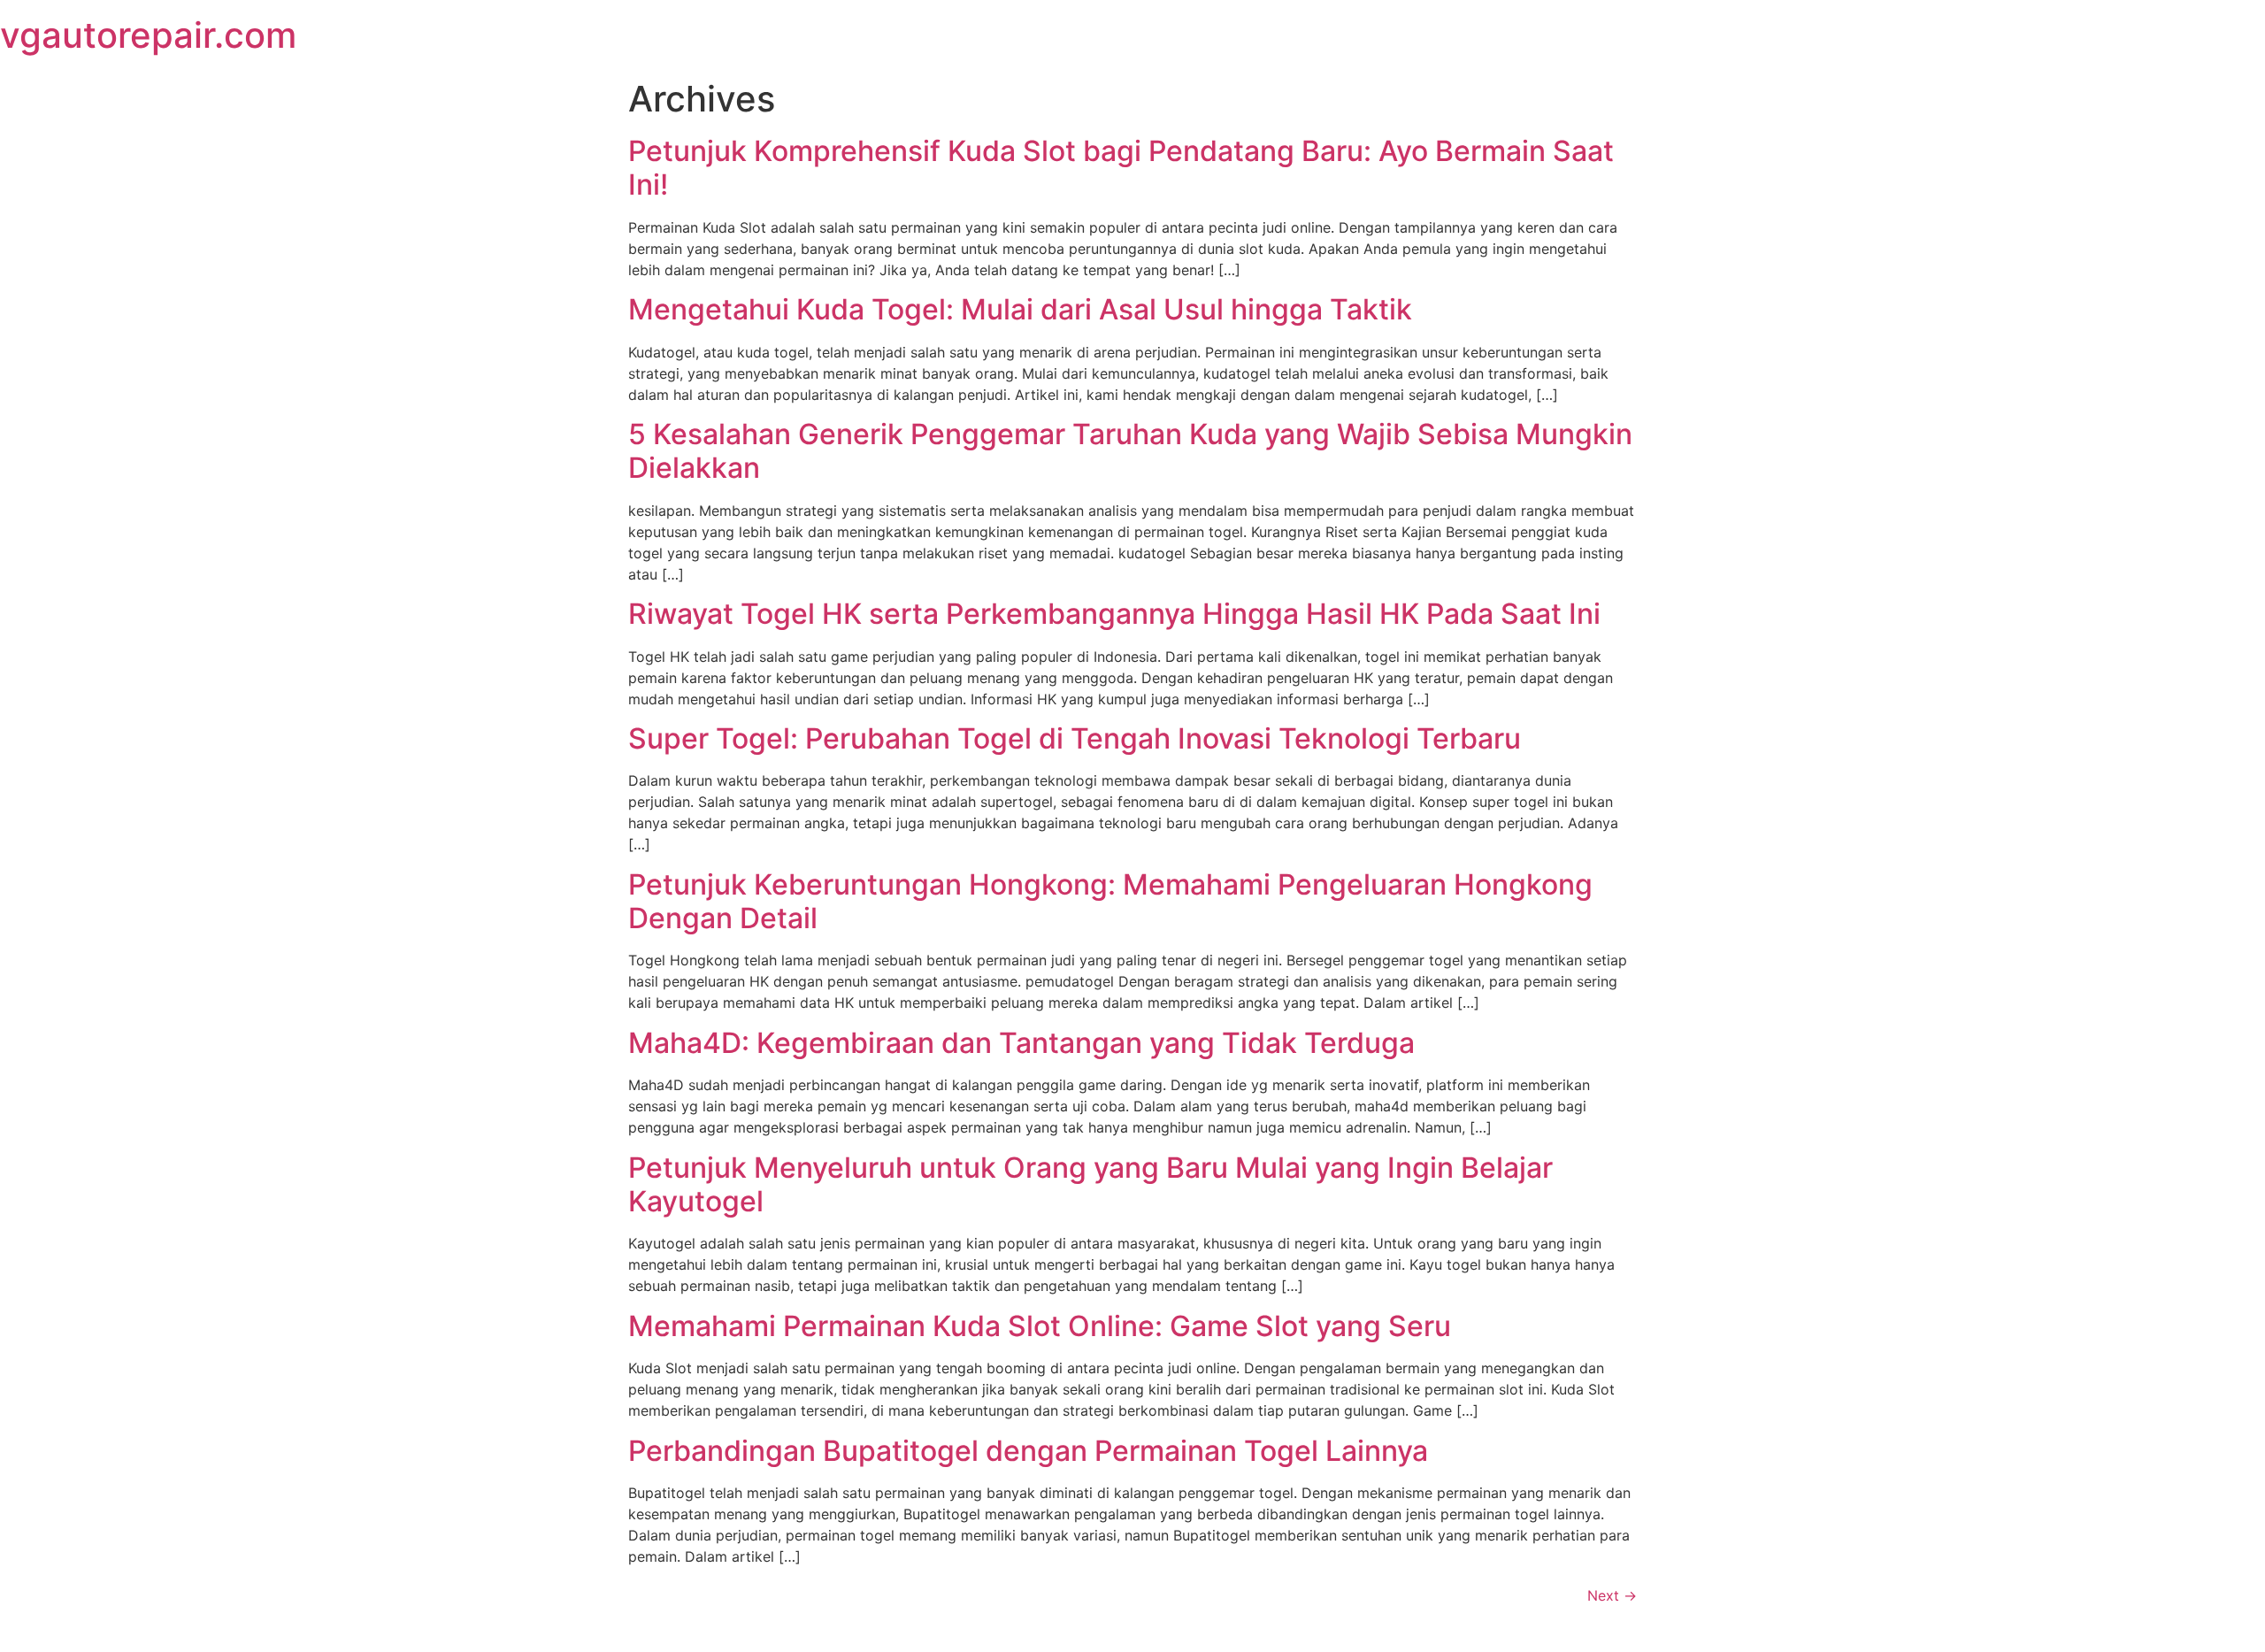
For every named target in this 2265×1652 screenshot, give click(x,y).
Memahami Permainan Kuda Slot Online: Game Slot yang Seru (1040, 1326)
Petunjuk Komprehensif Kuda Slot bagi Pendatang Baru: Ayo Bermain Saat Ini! (1121, 168)
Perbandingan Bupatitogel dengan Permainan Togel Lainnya (1028, 1451)
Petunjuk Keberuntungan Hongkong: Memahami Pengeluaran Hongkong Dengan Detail (1110, 901)
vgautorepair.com (148, 35)
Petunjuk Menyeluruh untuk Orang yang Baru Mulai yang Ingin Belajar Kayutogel (1090, 1184)
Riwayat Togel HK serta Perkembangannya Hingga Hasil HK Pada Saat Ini (1114, 614)
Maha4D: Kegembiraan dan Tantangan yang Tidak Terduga (1021, 1043)
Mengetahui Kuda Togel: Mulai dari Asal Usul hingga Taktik (1020, 309)
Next (1612, 1595)
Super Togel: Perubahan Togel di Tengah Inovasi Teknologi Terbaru (1075, 738)
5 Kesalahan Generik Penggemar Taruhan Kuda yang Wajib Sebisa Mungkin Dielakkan (1130, 451)
